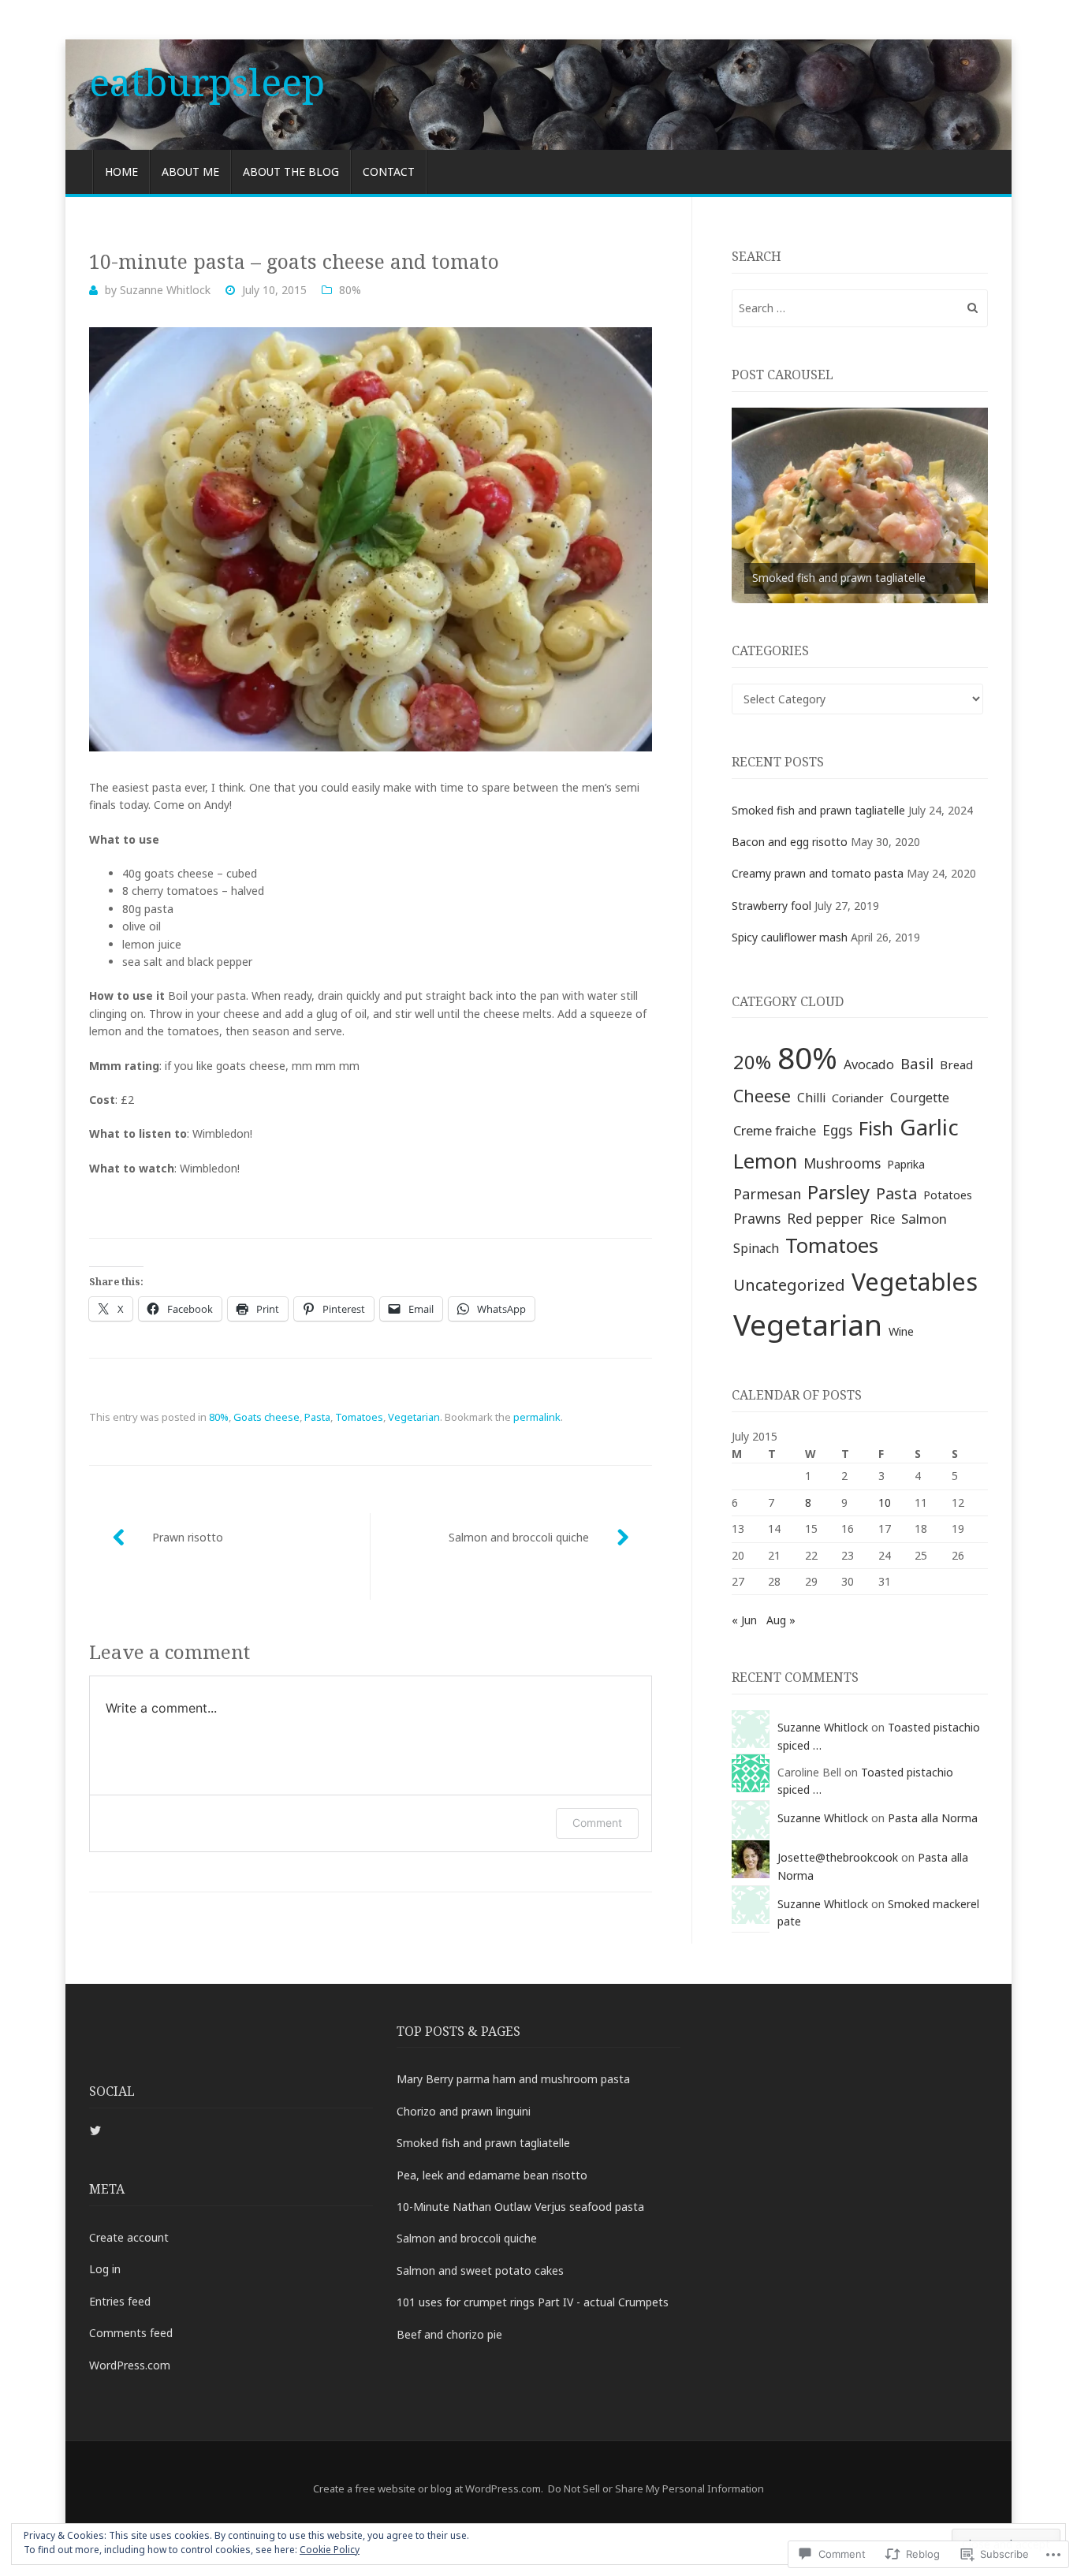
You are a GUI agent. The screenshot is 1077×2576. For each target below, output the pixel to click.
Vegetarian (414, 1417)
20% (752, 1062)
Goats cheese (266, 1417)
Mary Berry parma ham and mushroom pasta (513, 2079)
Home (121, 171)
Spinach (756, 1248)
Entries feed (120, 2301)
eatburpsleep (207, 82)
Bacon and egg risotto (790, 842)
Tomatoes (359, 1417)
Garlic (929, 1127)
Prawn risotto (188, 1537)
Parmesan (767, 1194)
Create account (129, 2237)
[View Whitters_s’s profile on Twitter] (95, 2131)
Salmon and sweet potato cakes (480, 2270)
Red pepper (825, 1218)
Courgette (920, 1098)
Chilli (811, 1098)
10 (885, 1502)
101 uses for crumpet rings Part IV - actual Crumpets (533, 2302)
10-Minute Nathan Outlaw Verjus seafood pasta (520, 2207)
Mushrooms (842, 1163)
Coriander (858, 1098)
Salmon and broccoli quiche (519, 1537)
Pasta (317, 1417)
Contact (389, 171)
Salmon (924, 1219)
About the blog (291, 171)
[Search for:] (860, 308)
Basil (917, 1063)
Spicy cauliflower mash (790, 937)
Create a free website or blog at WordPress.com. (428, 2488)
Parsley (838, 1192)
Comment (597, 1823)
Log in (105, 2269)
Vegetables (915, 1281)
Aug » (781, 1620)
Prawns (757, 1218)
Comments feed (131, 2333)
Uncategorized (789, 1284)
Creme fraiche (775, 1130)
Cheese (762, 1096)
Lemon (765, 1161)
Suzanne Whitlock (165, 290)
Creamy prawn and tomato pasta (818, 873)
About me (190, 171)
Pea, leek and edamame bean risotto (492, 2175)
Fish (876, 1128)
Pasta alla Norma (933, 1818)
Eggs (837, 1130)
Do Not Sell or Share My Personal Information (656, 2488)
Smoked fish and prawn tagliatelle (839, 578)
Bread (956, 1064)
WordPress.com (130, 2365)
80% (350, 290)
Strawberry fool (771, 906)
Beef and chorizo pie (449, 2334)
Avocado (869, 1064)
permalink (537, 1417)
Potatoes (948, 1195)
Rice (882, 1219)
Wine (901, 1331)
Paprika (906, 1164)
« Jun (744, 1620)
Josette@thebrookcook (838, 1857)
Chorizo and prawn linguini (464, 2111)
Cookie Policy (330, 2550)
